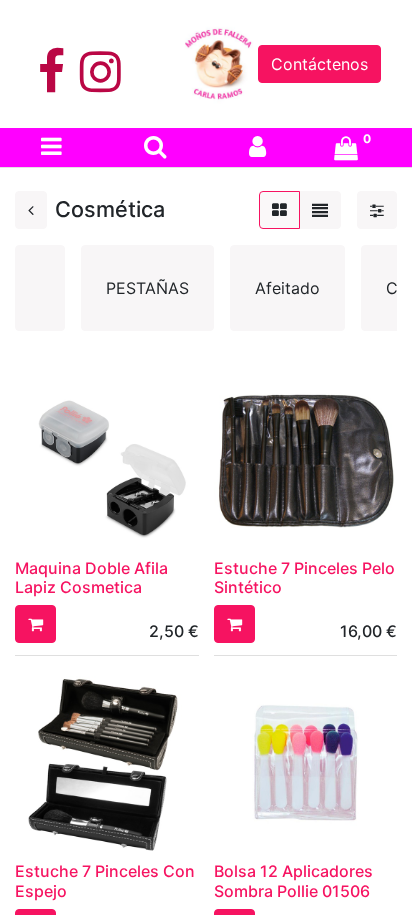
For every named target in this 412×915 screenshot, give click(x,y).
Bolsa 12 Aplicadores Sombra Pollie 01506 (293, 880)
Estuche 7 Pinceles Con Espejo (105, 880)
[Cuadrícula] (279, 210)
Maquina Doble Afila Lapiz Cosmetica (91, 577)
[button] (35, 624)
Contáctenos (319, 64)
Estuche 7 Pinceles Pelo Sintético (304, 577)
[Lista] (320, 210)
